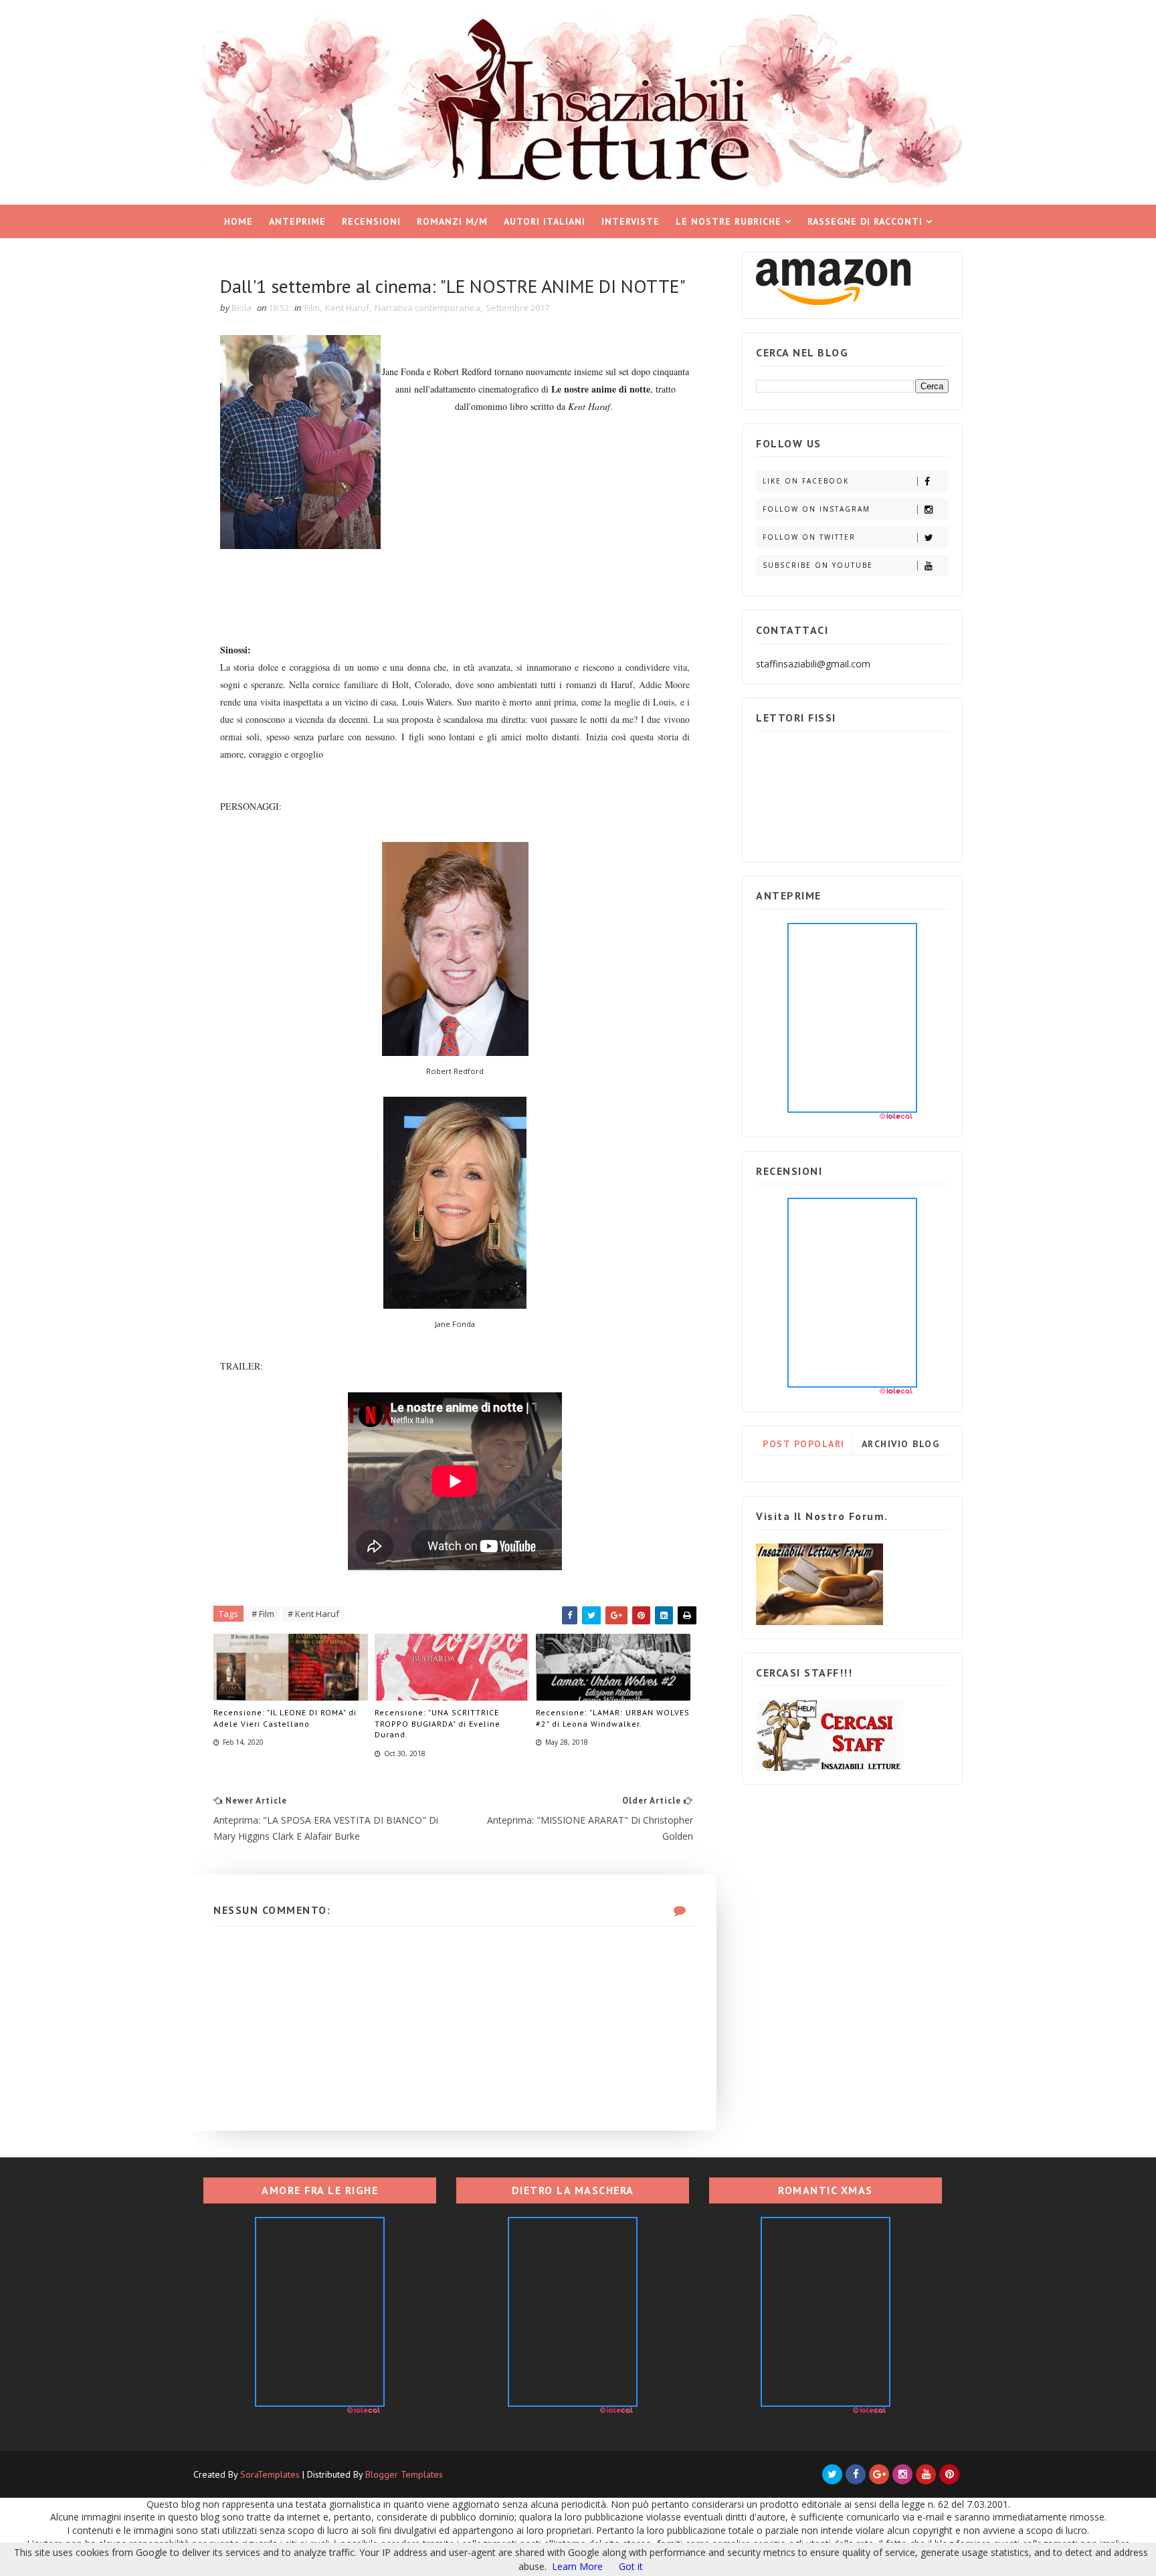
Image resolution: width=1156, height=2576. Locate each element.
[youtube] (926, 2474)
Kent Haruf (347, 308)
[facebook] (856, 2474)
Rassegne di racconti (865, 221)
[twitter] (832, 2474)
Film (312, 308)
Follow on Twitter (809, 537)
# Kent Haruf (313, 1614)
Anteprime (297, 221)
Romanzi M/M (452, 221)
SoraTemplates (270, 2474)
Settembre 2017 (517, 308)
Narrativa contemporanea (427, 308)
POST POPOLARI (804, 1444)
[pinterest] (949, 2474)
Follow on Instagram (816, 509)
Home (238, 221)
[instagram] (902, 2474)
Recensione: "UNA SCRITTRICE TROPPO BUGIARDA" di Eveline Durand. (438, 1724)
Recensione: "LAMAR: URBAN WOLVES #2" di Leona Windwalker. (613, 1718)
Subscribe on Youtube (818, 565)
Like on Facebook (806, 481)
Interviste (631, 221)
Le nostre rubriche (729, 221)
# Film (263, 1614)
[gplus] (879, 2474)
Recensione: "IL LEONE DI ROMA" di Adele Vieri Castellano (285, 1718)
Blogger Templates (404, 2474)
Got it (631, 2566)
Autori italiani (545, 221)
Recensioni (371, 221)
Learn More (577, 2566)
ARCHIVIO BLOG (901, 1444)
